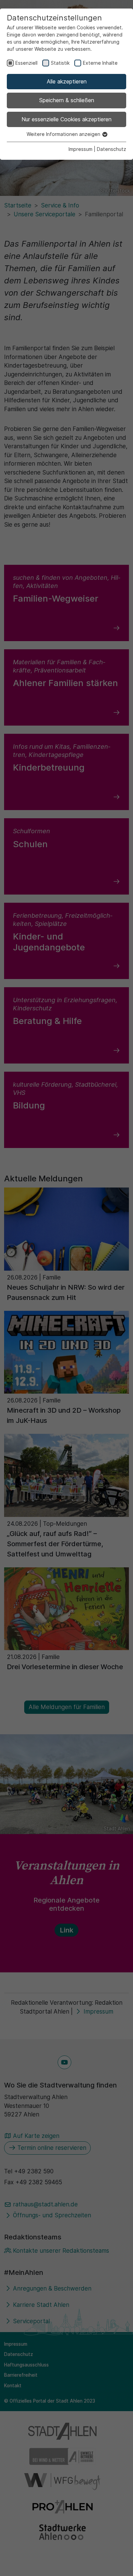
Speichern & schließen (67, 100)
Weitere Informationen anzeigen (64, 134)
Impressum (80, 149)
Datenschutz (112, 149)
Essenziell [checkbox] (26, 63)
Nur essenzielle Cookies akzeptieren (66, 119)
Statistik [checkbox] (60, 63)
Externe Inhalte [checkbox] (100, 63)
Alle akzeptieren (67, 81)
